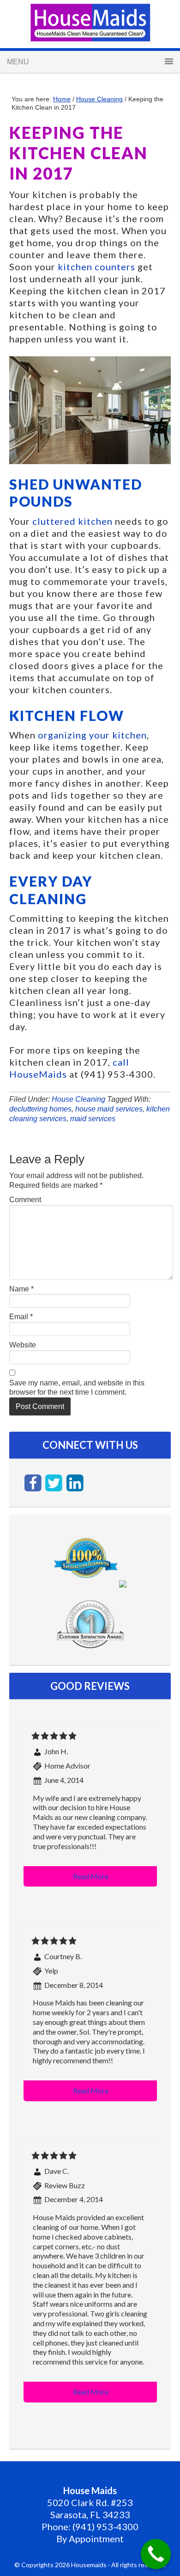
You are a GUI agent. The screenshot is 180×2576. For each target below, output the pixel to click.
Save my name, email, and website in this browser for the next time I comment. (77, 1388)
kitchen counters (96, 267)
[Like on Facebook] (34, 1482)
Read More (91, 1876)
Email (21, 1317)
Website (23, 1345)
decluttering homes (40, 1109)
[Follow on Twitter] (55, 1482)
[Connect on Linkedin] (75, 1482)
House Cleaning (78, 1099)
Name (21, 1289)
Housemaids (90, 23)
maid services (93, 1119)
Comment (25, 1200)
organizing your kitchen (92, 735)
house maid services (109, 1109)
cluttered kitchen (72, 521)
